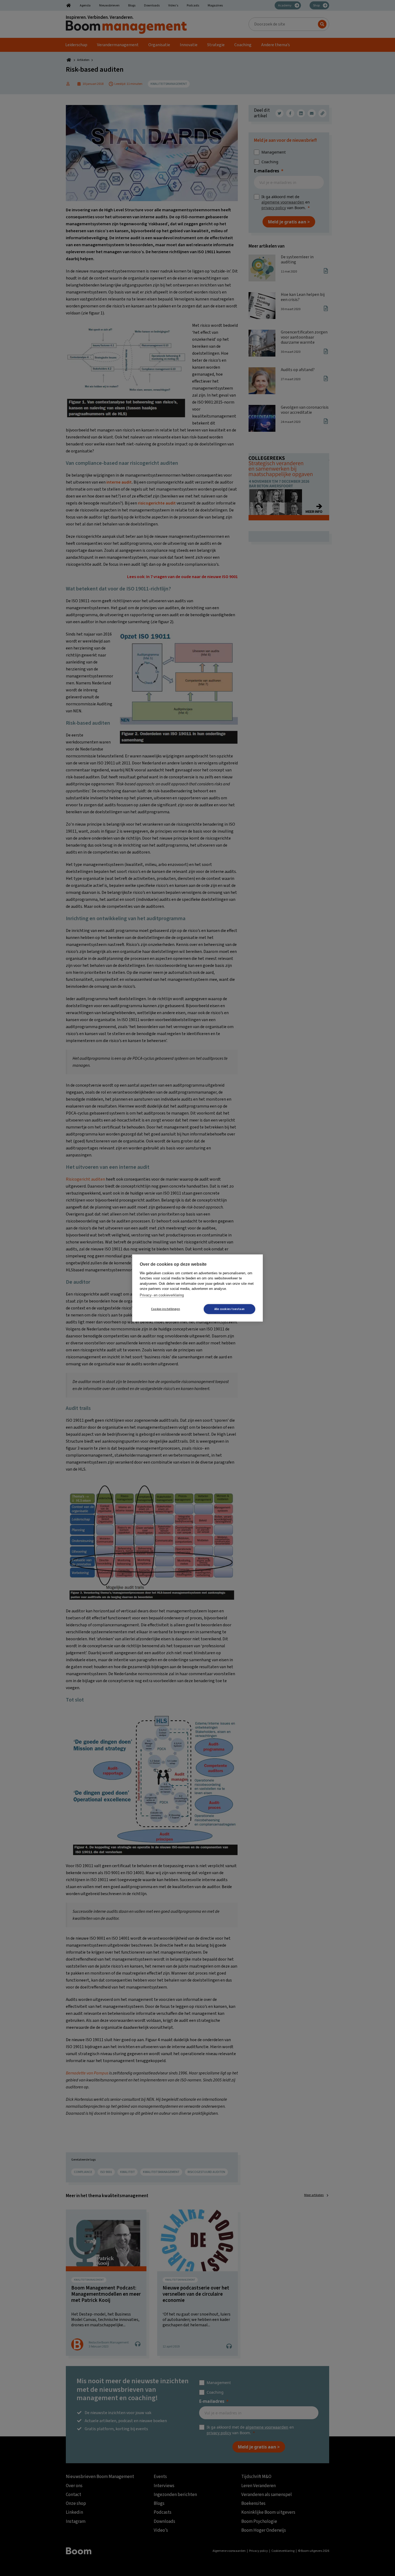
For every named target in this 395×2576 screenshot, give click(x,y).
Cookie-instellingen (166, 1309)
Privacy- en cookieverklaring (162, 1295)
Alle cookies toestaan (229, 1309)
